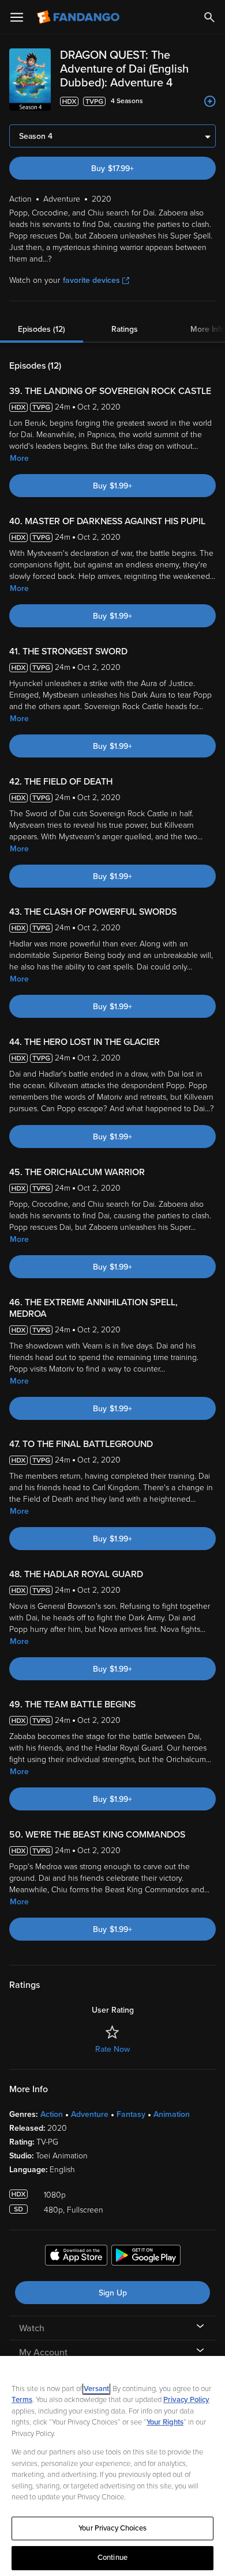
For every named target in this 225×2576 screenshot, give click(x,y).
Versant (96, 2389)
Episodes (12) (42, 329)
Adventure (90, 2114)
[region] (112, 2466)
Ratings (125, 329)
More (19, 458)
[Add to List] (210, 101)
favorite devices (91, 280)
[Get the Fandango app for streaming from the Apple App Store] (76, 2257)
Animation (172, 2114)
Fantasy (131, 2114)
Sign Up (113, 2293)
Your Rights (165, 2422)
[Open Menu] (17, 17)
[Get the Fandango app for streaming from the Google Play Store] (146, 2257)
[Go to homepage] (79, 17)
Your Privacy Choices (112, 2528)
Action (52, 2114)
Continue (112, 2558)
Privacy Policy (186, 2400)
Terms (22, 2400)
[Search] (209, 17)
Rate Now (112, 2049)
